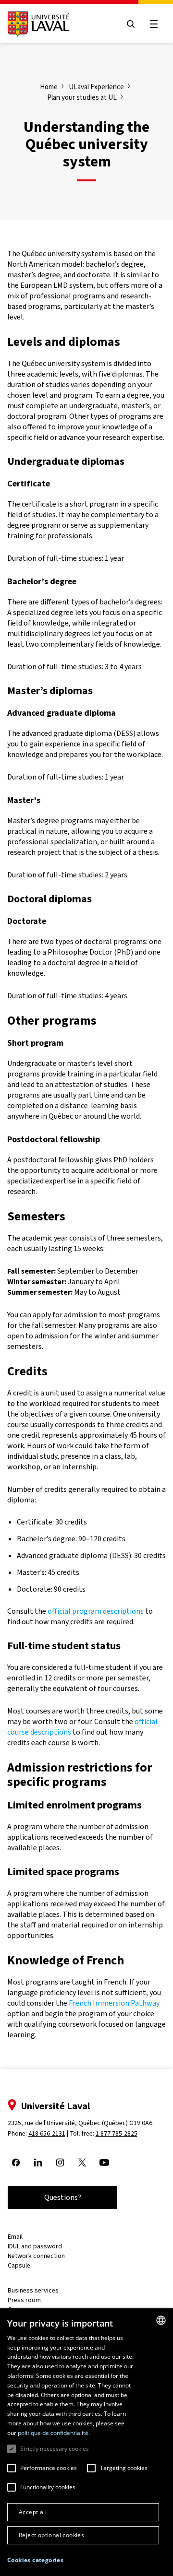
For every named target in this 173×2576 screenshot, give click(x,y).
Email (15, 2237)
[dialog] (86, 2442)
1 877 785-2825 (117, 2133)
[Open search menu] (131, 24)
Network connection (36, 2256)
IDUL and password (35, 2246)
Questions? (63, 2197)
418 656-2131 (47, 2133)
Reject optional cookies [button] (51, 2535)
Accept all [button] (33, 2512)
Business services (33, 2290)
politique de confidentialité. (54, 2433)
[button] (35, 2560)
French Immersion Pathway (114, 2003)
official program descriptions (96, 1611)
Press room (24, 2300)
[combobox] (161, 2320)
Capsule (19, 2265)
